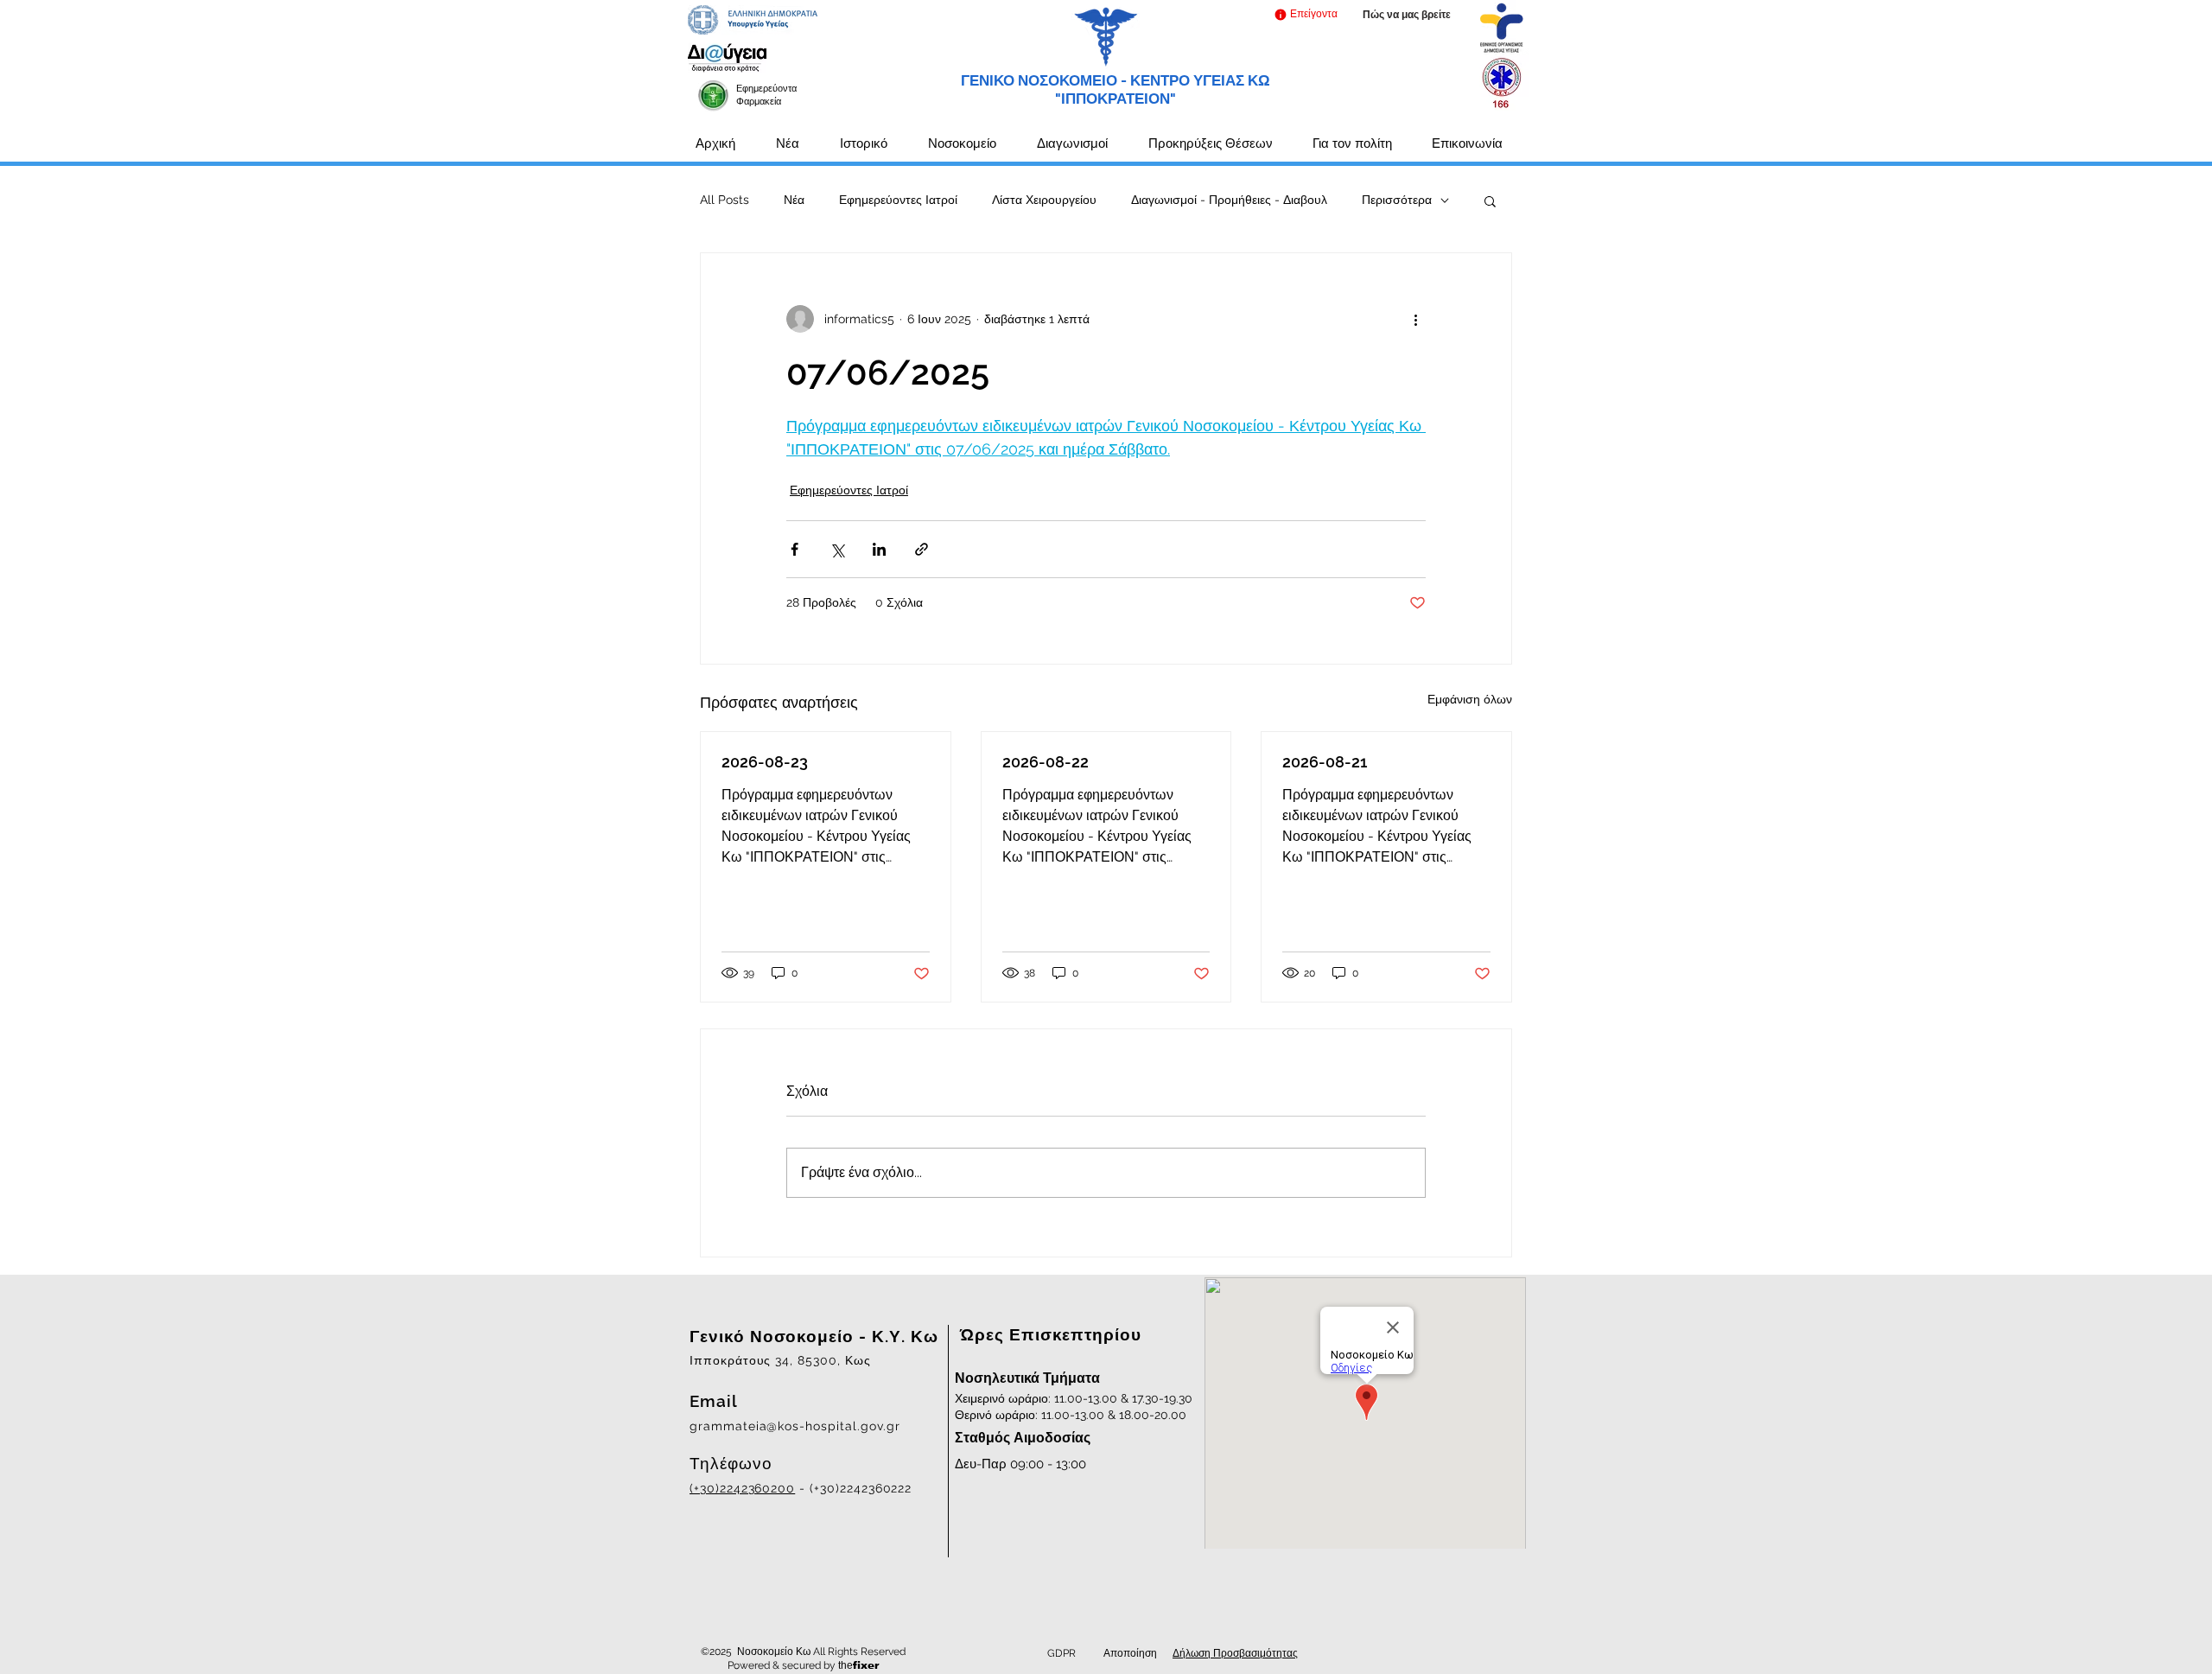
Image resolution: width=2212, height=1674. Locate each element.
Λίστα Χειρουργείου (1044, 200)
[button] (1305, 14)
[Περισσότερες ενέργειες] (1415, 319)
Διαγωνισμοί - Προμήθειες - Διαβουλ (1229, 200)
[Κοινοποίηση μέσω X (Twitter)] (837, 549)
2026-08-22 (1046, 762)
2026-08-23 (765, 762)
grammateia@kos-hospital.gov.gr (795, 1426)
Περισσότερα (1397, 200)
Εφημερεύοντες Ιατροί (898, 200)
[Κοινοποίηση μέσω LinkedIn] (879, 549)
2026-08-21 (1325, 762)
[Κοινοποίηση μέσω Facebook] (795, 549)
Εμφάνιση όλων (1470, 699)
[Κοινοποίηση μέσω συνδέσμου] (922, 549)
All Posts (725, 200)
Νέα (794, 200)
